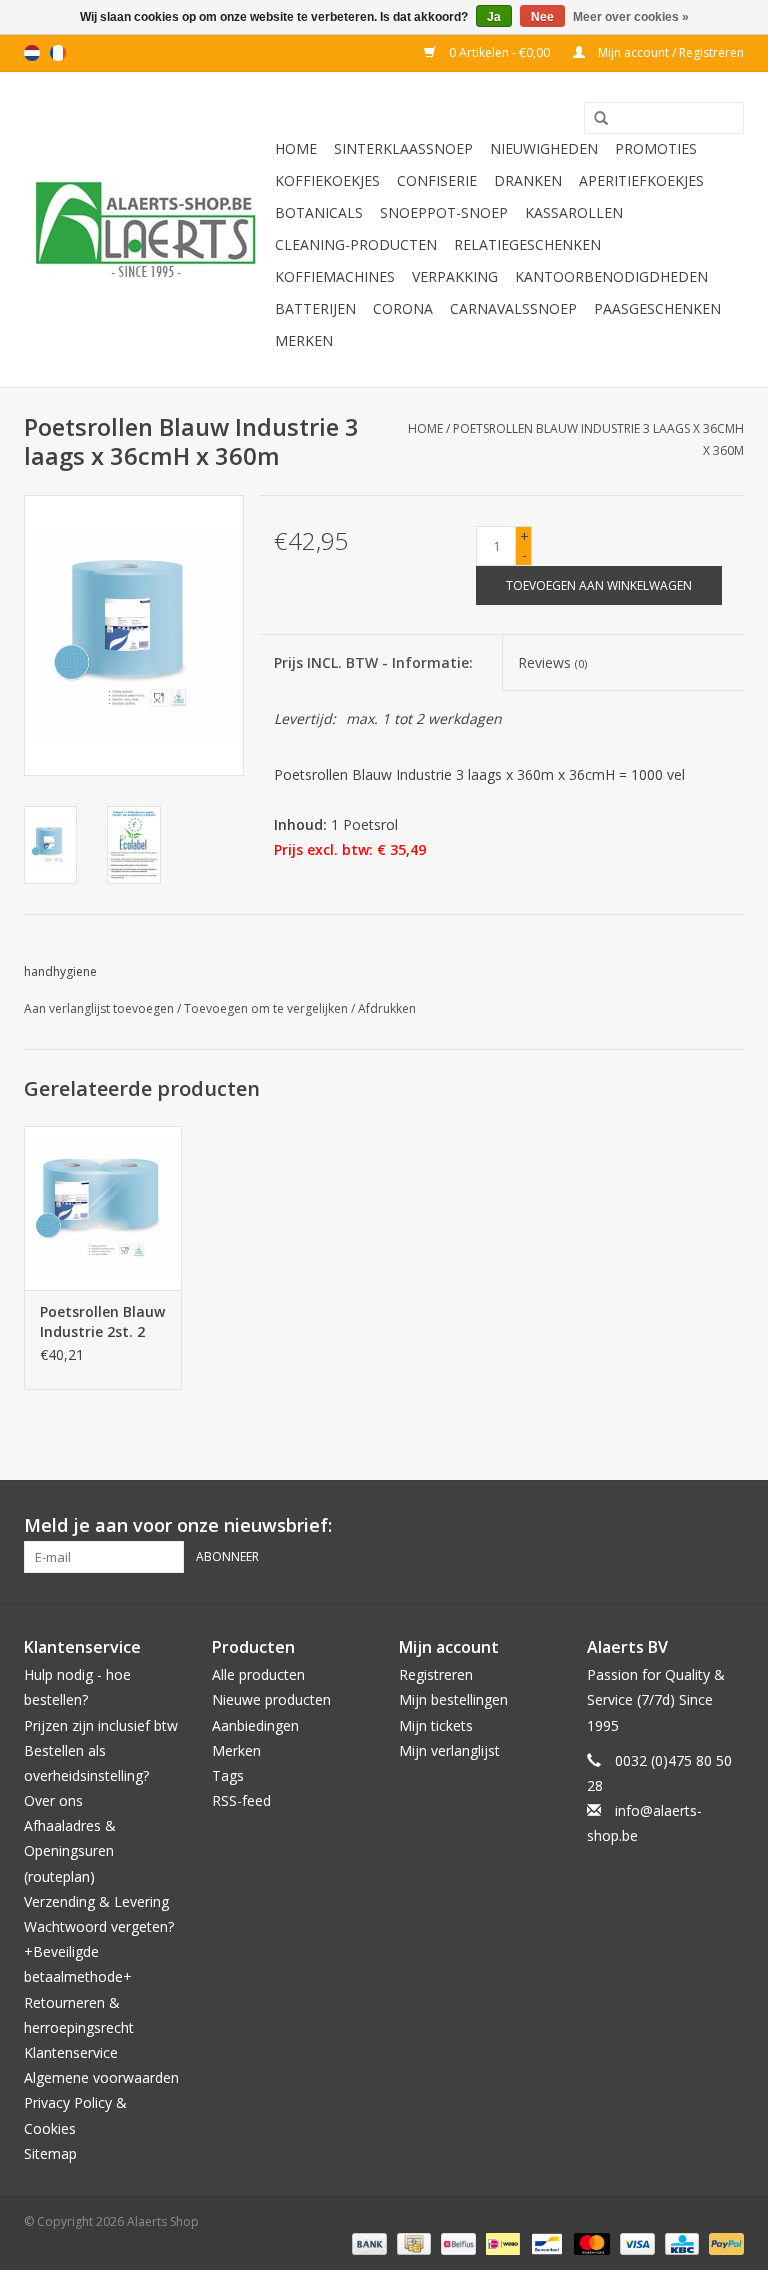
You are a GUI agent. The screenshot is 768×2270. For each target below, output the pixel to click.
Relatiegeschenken (527, 244)
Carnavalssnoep (513, 308)
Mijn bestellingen (453, 1699)
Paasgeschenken (657, 308)
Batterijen (315, 308)
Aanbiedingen (255, 1725)
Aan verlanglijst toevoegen (99, 1008)
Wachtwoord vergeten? (99, 1926)
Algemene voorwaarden (101, 2077)
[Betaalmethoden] (367, 2242)
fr (58, 53)
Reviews (552, 662)
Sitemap (50, 2153)
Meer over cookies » (631, 17)
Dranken (528, 180)
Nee (542, 17)
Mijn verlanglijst (449, 1750)
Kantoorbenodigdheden (611, 276)
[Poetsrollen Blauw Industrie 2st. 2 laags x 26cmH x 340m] (103, 1208)
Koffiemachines (335, 276)
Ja (494, 17)
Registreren (436, 1674)
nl (32, 53)
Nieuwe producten (271, 1699)
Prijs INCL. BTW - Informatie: (373, 662)
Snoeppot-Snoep (444, 212)
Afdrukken (387, 1008)
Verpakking (455, 276)
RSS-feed (241, 1800)
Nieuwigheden (544, 148)
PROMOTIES (656, 148)
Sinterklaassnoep (403, 148)
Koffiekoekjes (327, 180)
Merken (304, 340)
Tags (228, 1775)
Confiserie (437, 180)
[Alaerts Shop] (146, 229)
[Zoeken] (594, 119)
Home (296, 148)
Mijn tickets (436, 1725)
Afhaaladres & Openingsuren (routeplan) (70, 1850)
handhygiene (60, 971)
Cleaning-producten (356, 244)
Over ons (53, 1800)
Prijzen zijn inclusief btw (101, 1725)
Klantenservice (71, 2052)
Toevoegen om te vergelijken (267, 1008)
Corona (403, 308)
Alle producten (258, 1674)
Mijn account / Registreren (669, 52)
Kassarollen (574, 212)
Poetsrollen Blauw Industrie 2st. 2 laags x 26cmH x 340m (102, 1322)
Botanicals (319, 212)
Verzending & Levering (96, 1901)
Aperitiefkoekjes (641, 180)
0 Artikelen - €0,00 (499, 52)
